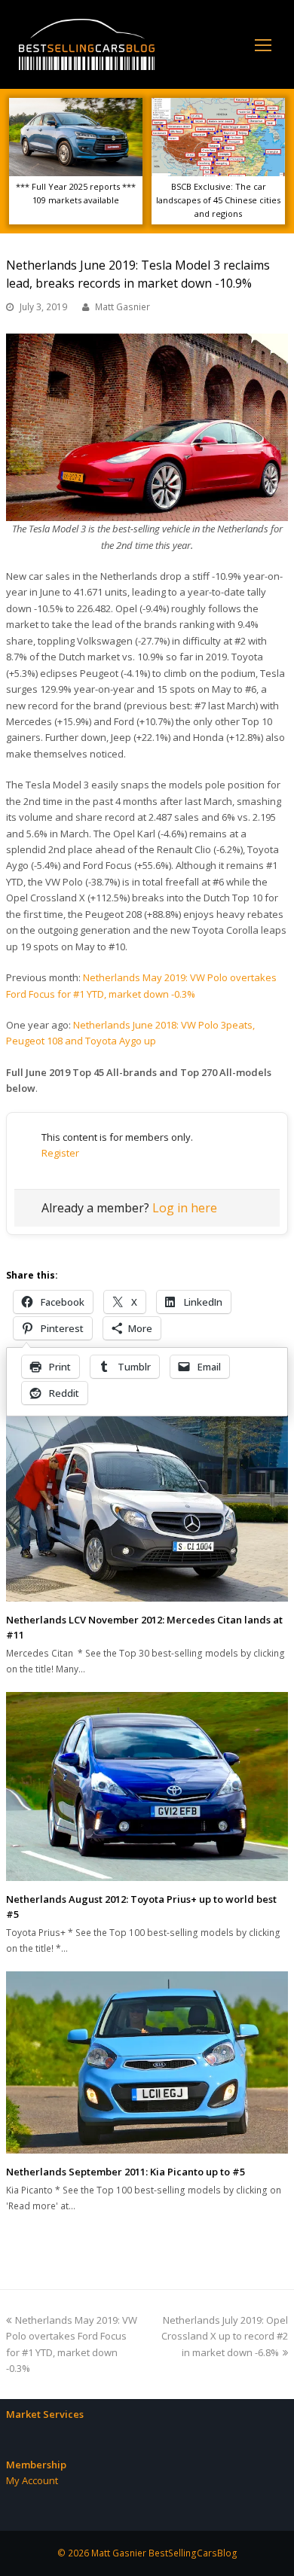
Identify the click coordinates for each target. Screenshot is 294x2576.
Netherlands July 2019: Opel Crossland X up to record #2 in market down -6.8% (225, 2336)
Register (60, 1153)
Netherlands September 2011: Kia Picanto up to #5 (126, 2172)
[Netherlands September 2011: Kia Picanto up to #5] (147, 2062)
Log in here (185, 1208)
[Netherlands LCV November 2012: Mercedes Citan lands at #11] (147, 1505)
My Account (32, 2480)
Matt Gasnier (122, 307)
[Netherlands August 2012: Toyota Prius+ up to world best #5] (147, 1786)
